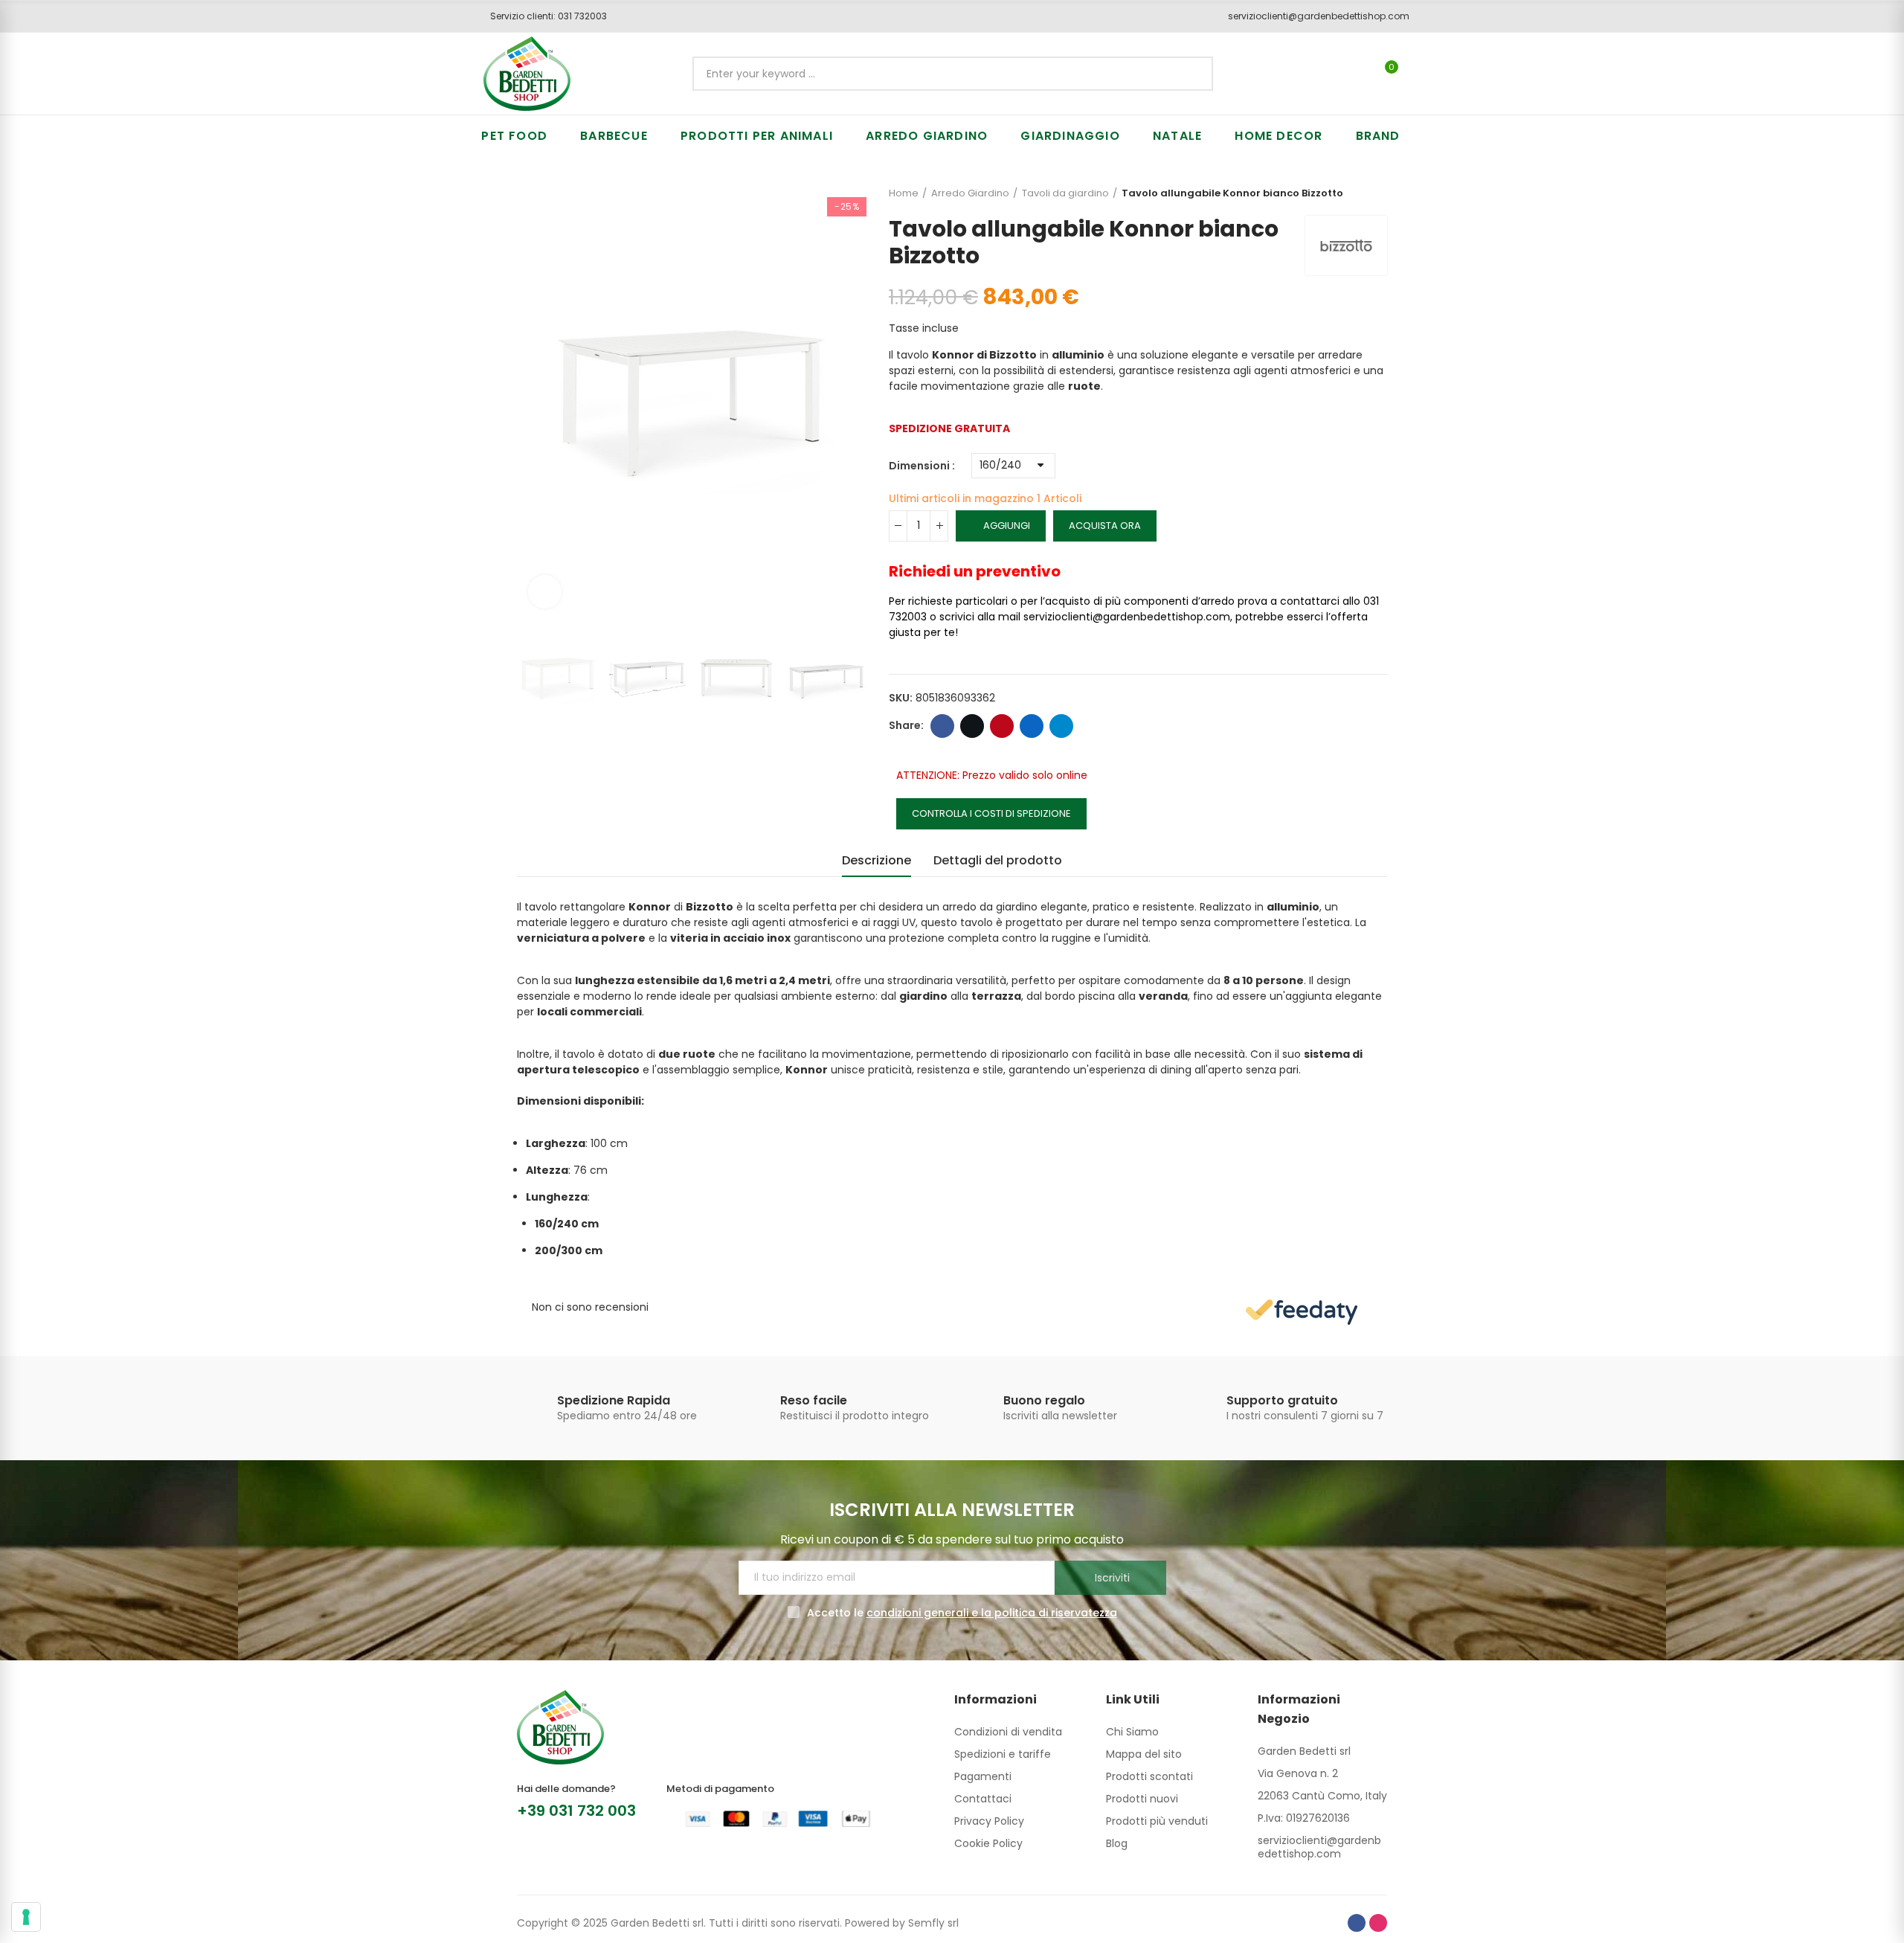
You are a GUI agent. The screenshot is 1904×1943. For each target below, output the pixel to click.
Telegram (1061, 726)
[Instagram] (1378, 1923)
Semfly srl (933, 1923)
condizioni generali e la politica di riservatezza (992, 1613)
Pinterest (1002, 726)
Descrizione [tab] (877, 860)
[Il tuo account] (1417, 74)
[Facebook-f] (1357, 1923)
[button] (543, 16)
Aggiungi (1007, 526)
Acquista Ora (1105, 526)
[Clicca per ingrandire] (545, 592)
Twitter (972, 726)
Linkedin (1032, 726)
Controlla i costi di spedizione (991, 813)
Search (1189, 74)
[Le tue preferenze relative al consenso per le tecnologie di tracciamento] (26, 1917)
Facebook (942, 726)
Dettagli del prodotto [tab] (998, 860)
